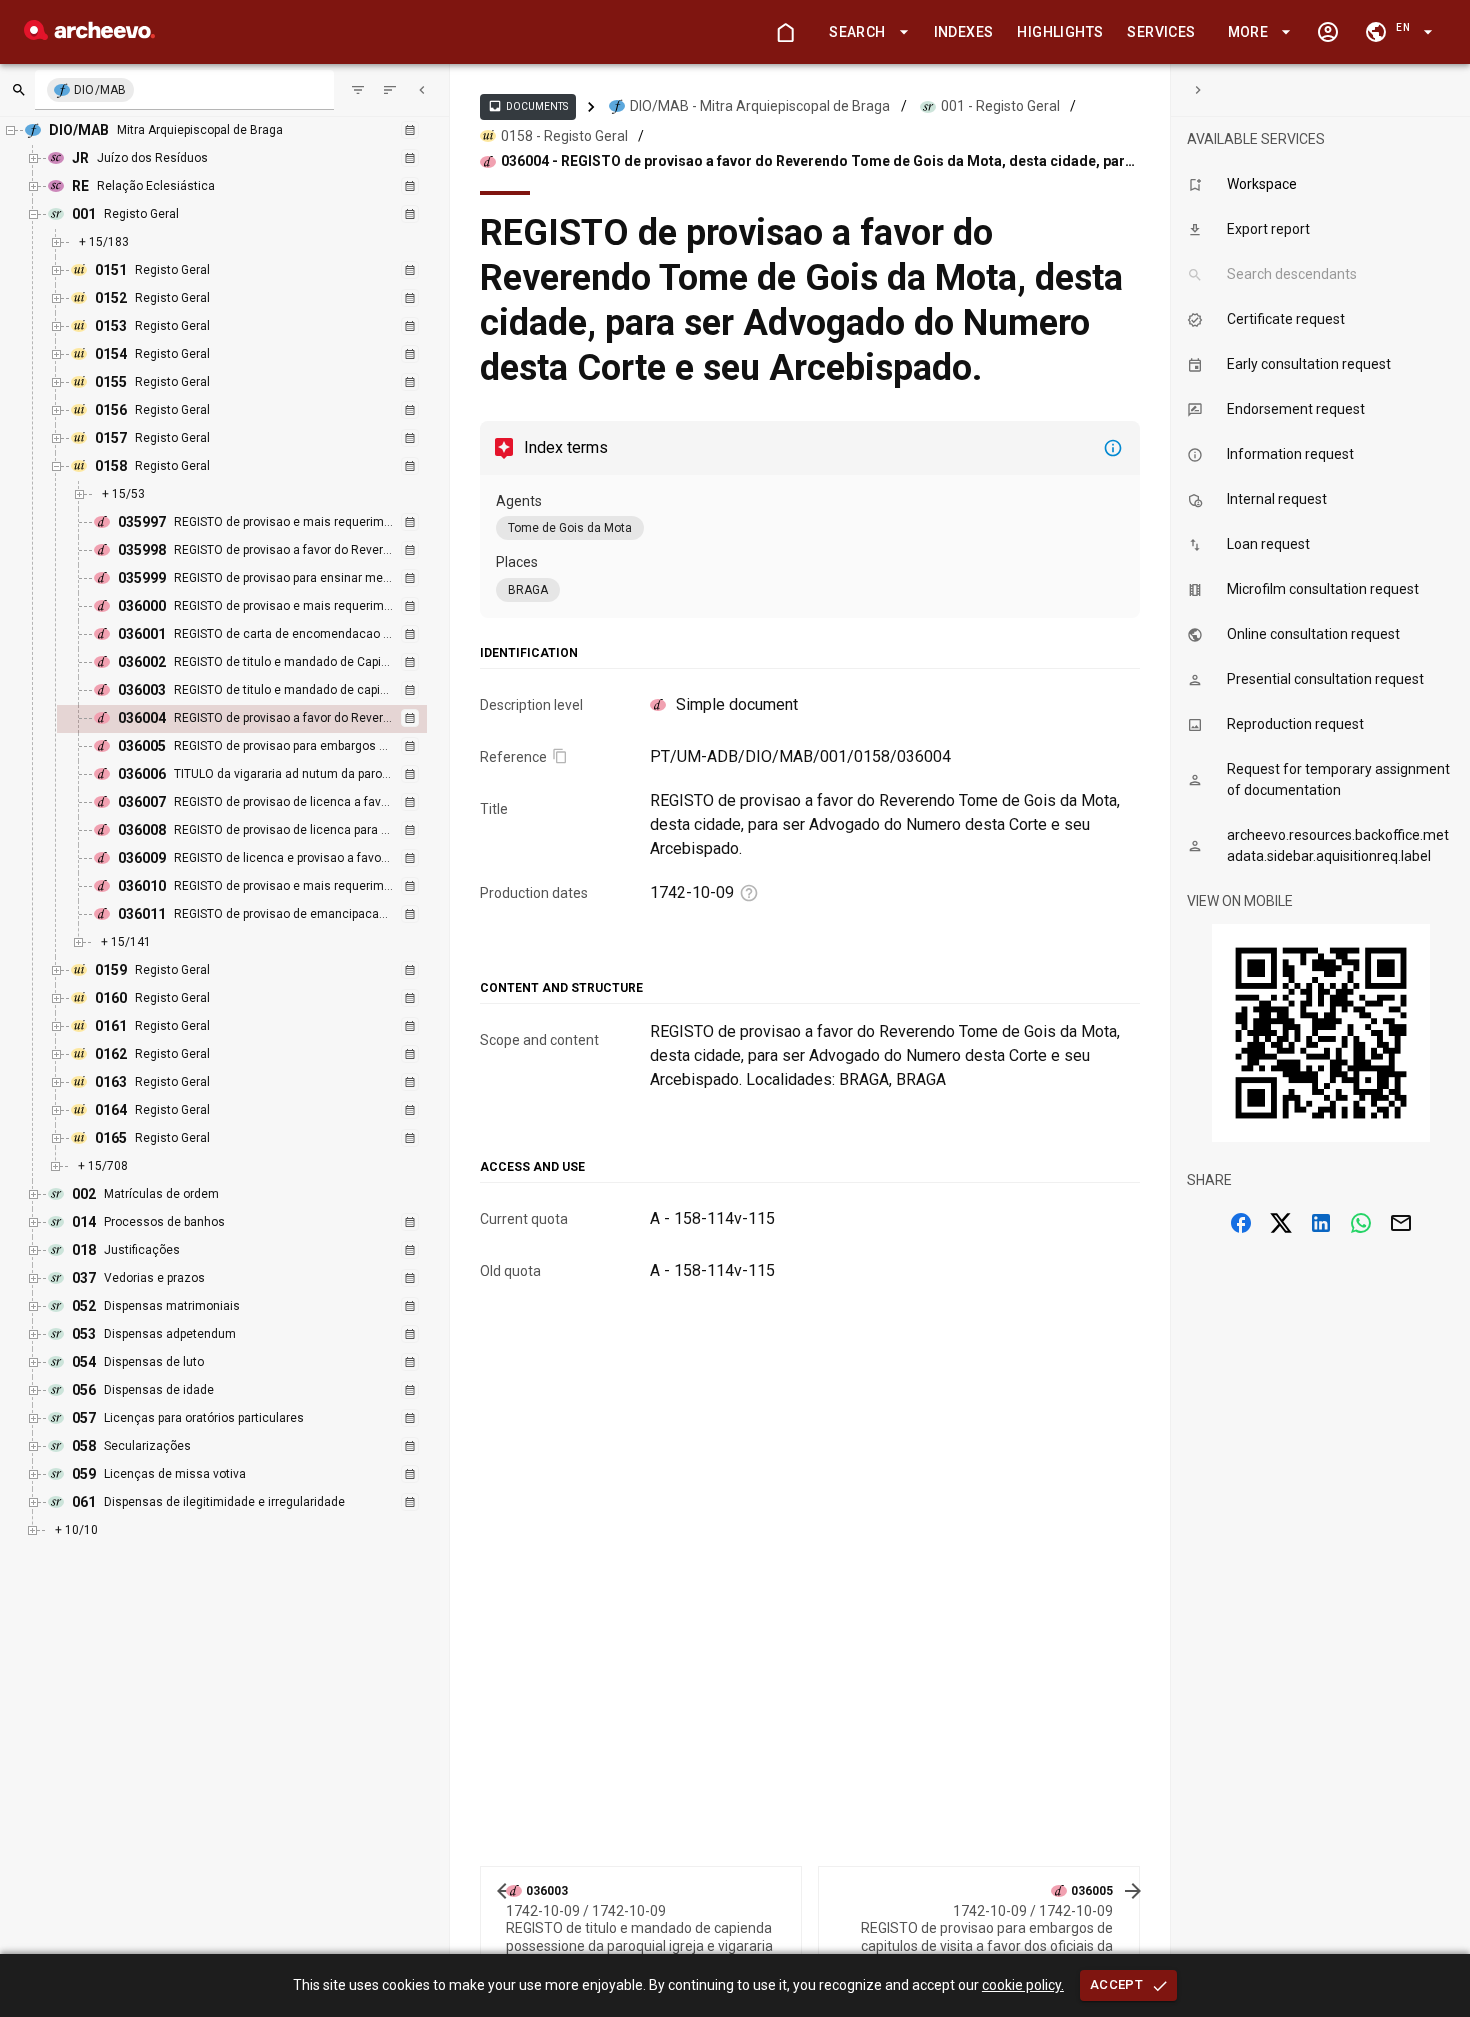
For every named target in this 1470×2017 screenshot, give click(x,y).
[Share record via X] (1281, 1223)
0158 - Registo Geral (564, 136)
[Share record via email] (1401, 1223)
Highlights (1060, 32)
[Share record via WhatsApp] (1361, 1223)
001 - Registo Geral (1000, 106)
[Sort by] (358, 90)
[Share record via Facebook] (1241, 1223)
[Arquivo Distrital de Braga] (89, 34)
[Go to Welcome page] (785, 32)
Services (1161, 32)
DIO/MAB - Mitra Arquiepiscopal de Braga (760, 106)
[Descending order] (390, 90)
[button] (865, 32)
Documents (528, 106)
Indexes (964, 32)
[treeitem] (263, 719)
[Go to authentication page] (1328, 32)
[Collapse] (422, 90)
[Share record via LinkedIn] (1321, 1223)
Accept (1116, 1984)
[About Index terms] (1113, 448)
